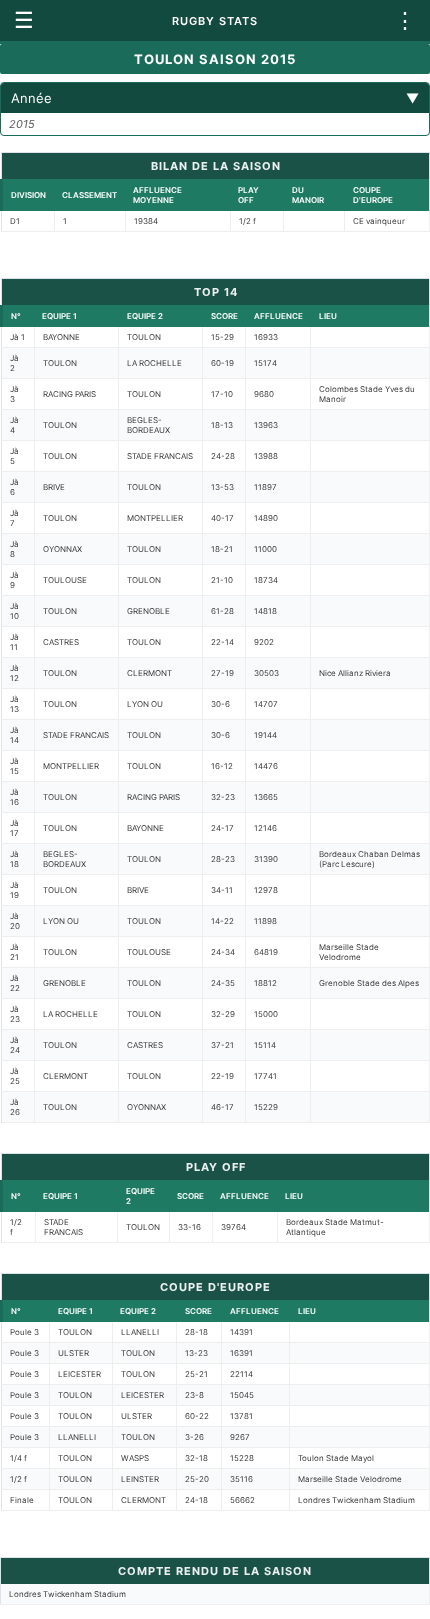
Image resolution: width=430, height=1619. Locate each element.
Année (215, 98)
